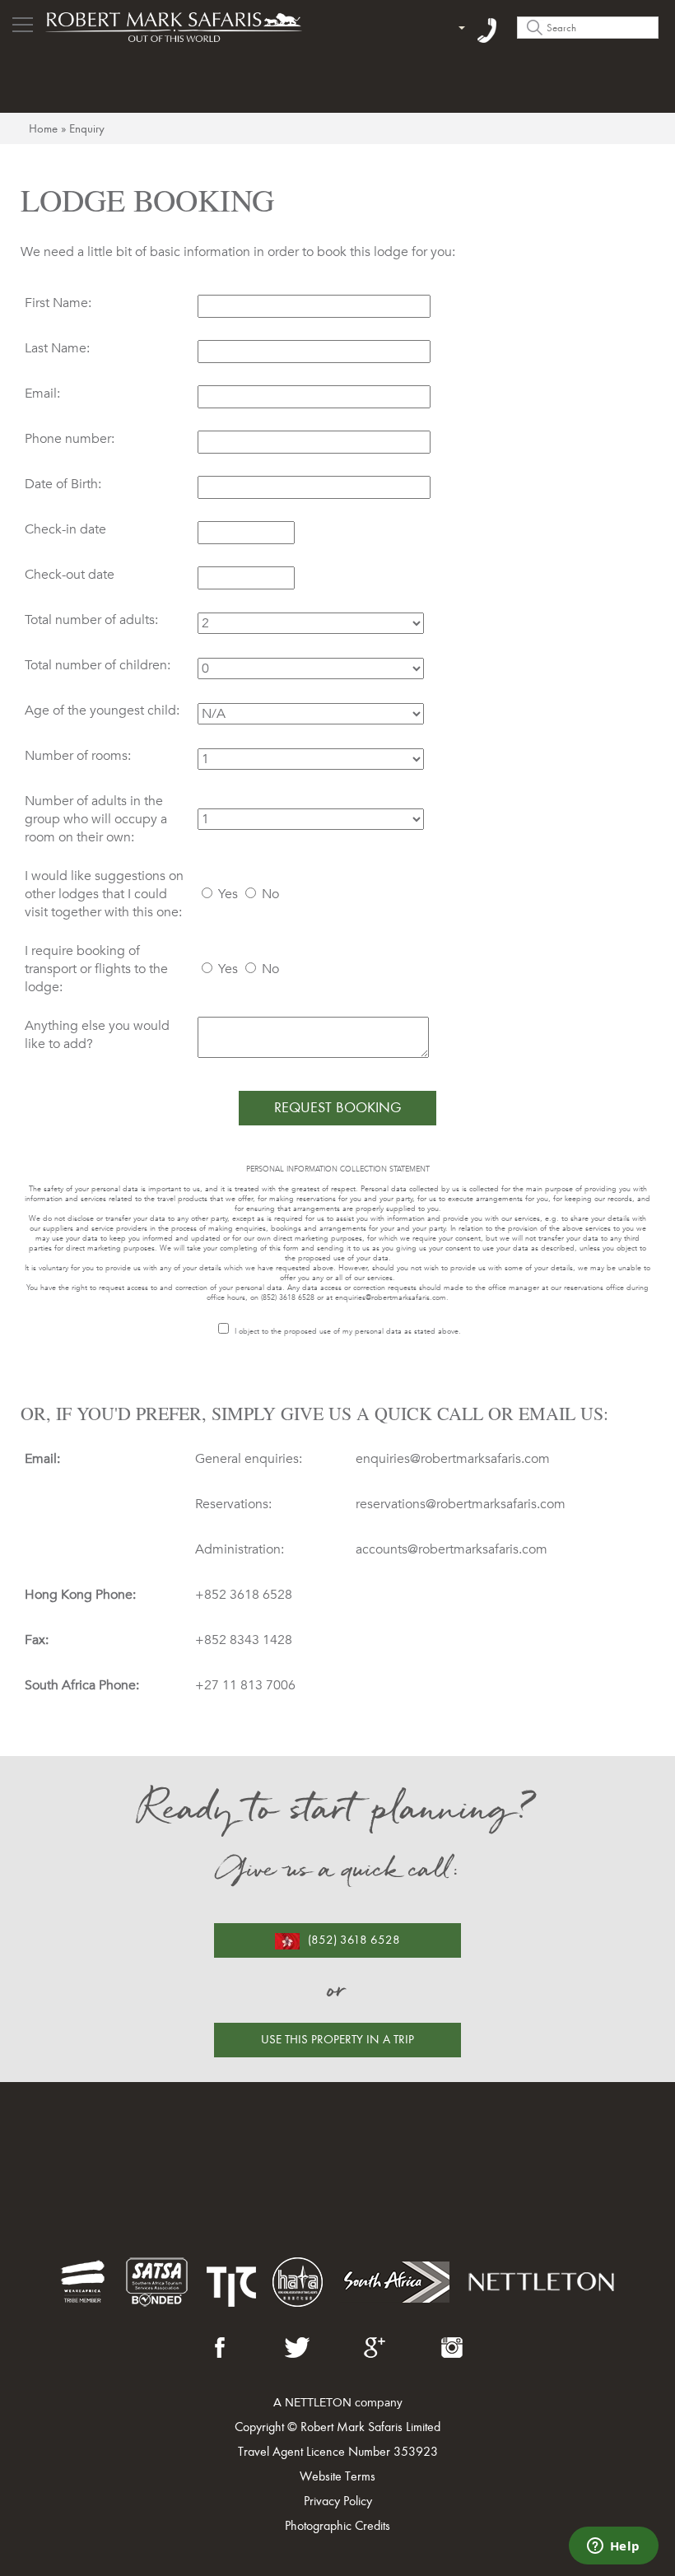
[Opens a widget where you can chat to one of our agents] (613, 2547)
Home (43, 128)
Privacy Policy (338, 2501)
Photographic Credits (337, 2525)
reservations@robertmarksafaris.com (461, 1504)
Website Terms (337, 2476)
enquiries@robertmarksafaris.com (391, 1297)
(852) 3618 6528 (354, 1940)
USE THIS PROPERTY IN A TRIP (337, 2039)
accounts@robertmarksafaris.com (452, 1549)
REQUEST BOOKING (338, 1107)
